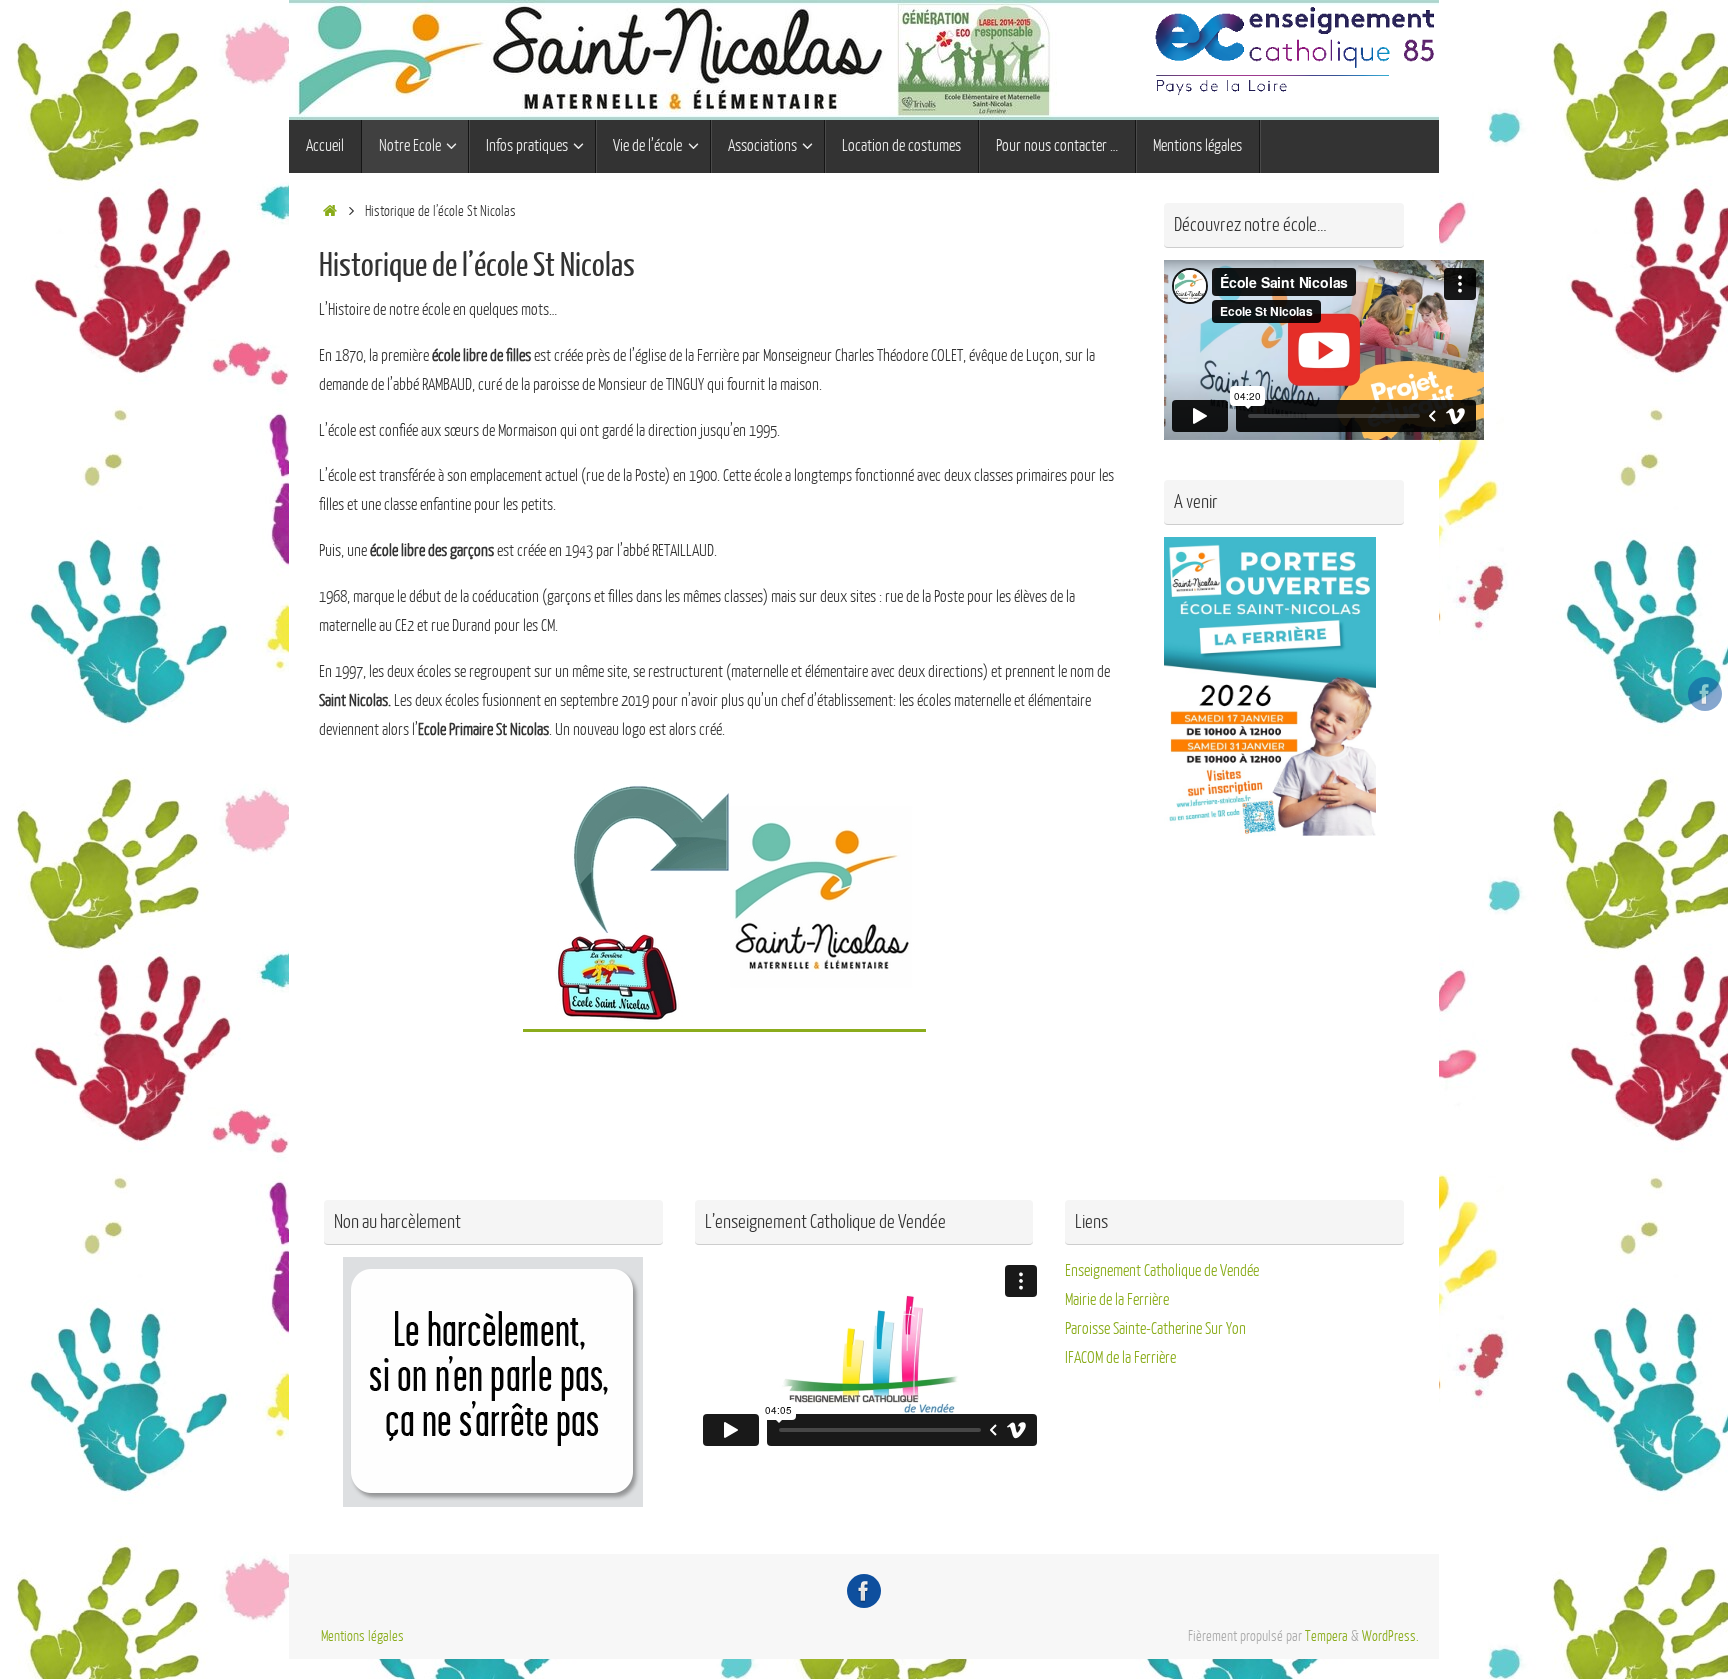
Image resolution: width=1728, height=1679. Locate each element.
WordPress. (1390, 1636)
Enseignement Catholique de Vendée (1162, 1271)
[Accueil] (329, 211)
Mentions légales (362, 1636)
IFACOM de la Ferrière (1120, 1358)
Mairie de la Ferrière (1117, 1300)
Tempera (1326, 1636)
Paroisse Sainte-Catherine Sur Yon (1155, 1329)
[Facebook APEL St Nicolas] (1705, 694)
